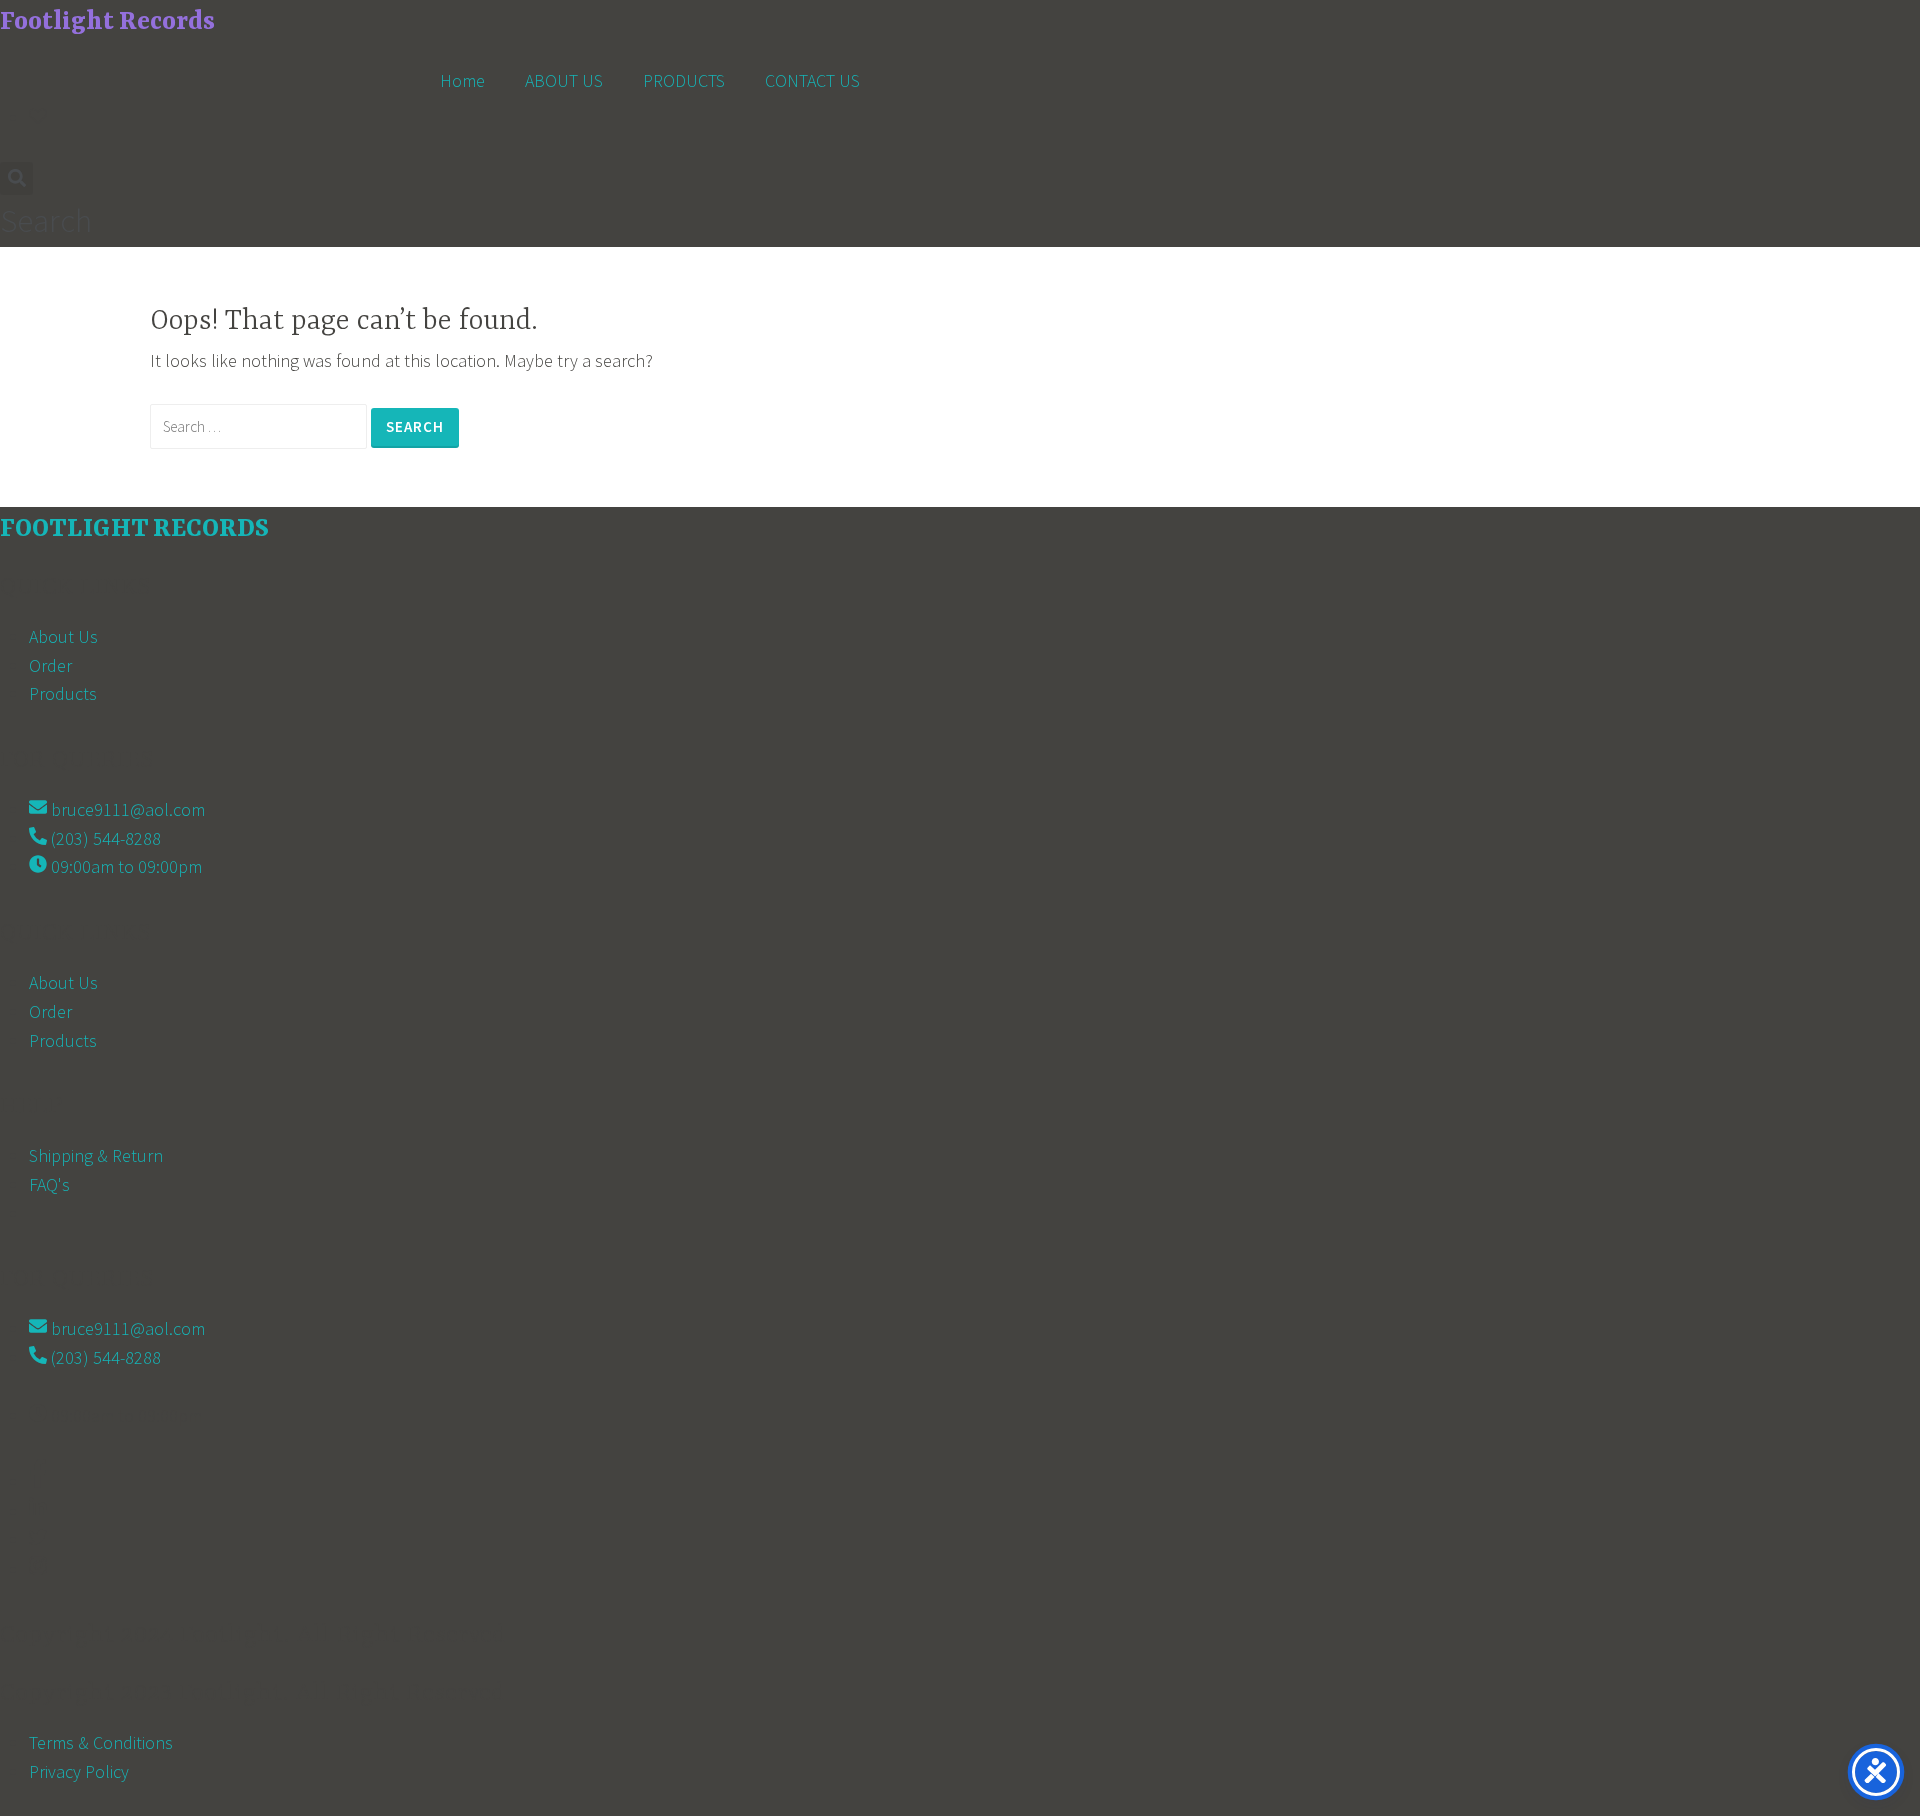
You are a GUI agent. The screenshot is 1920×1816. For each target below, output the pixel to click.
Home (462, 80)
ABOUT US (564, 80)
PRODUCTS (684, 80)
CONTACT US (812, 80)
